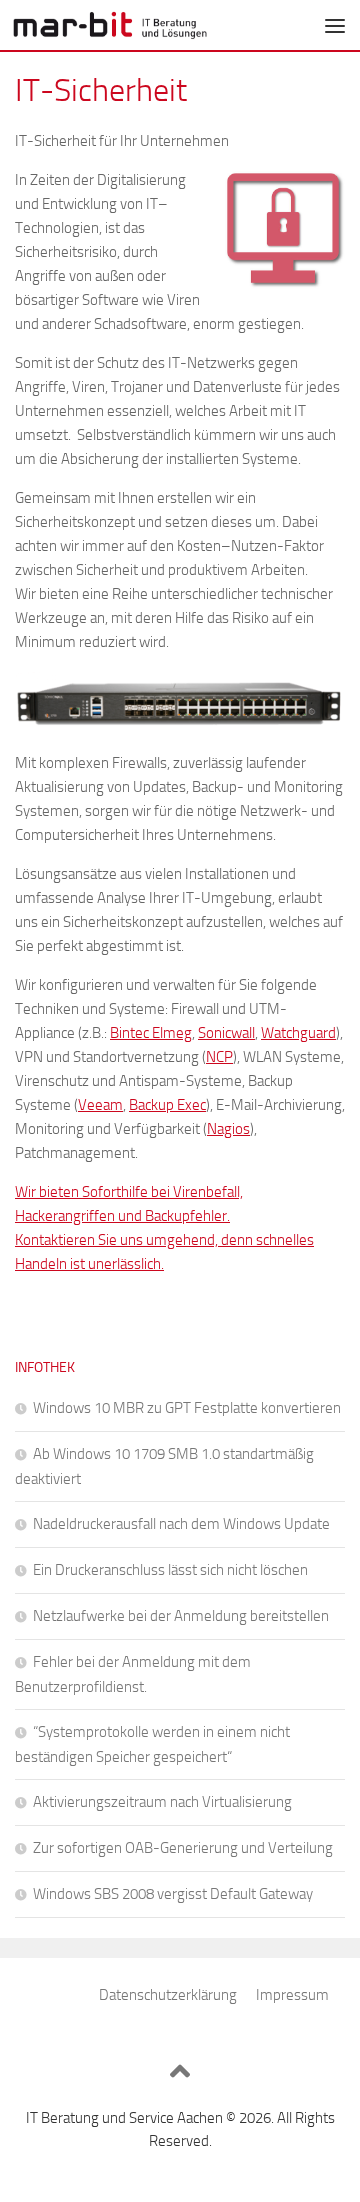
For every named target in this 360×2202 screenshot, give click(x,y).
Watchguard (298, 1033)
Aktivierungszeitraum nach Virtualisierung (162, 1802)
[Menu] (335, 25)
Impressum (292, 1995)
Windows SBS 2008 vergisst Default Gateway (173, 1894)
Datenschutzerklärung (168, 1995)
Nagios (228, 1129)
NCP (219, 1057)
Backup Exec (167, 1105)
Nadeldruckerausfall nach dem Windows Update (181, 1524)
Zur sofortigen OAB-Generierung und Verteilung (183, 1848)
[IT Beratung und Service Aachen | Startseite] (142, 25)
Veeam (100, 1105)
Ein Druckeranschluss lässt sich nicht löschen (170, 1570)
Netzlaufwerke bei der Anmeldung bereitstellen (181, 1616)
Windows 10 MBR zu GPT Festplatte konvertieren (187, 1408)
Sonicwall (226, 1033)
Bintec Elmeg (151, 1033)
